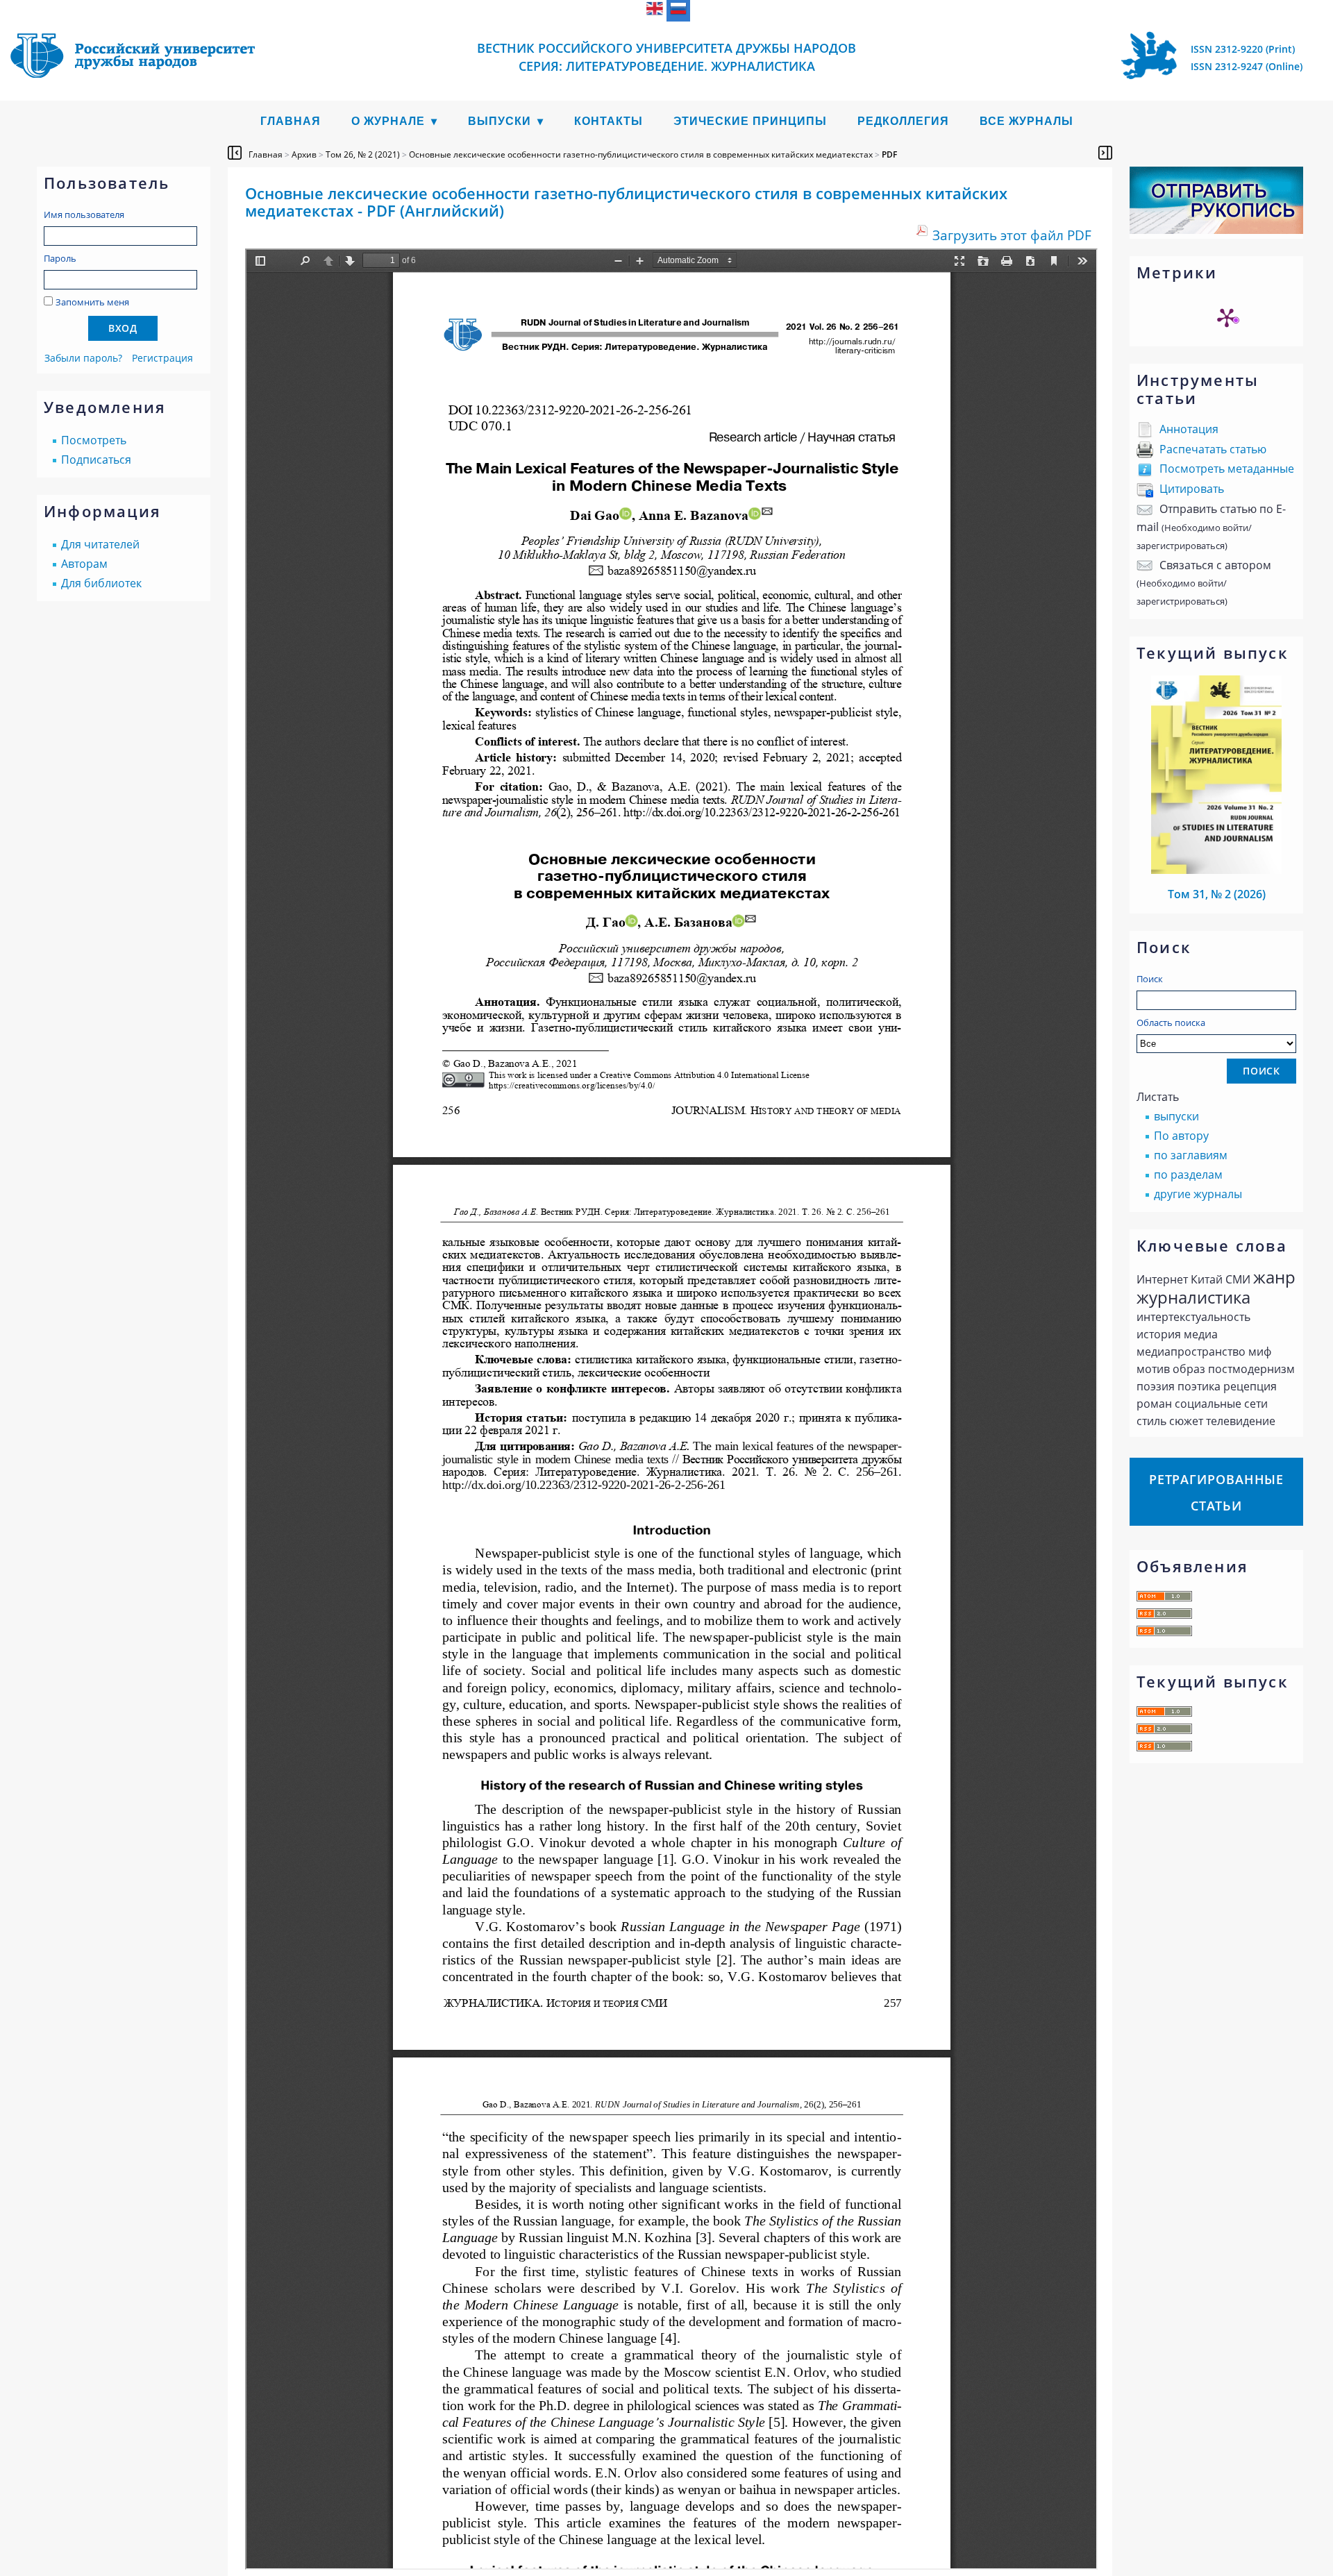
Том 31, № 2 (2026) (1217, 894)
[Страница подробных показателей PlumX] (1227, 317)
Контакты (609, 121)
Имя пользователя (84, 214)
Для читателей (100, 544)
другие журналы (1198, 1194)
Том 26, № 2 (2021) (363, 154)
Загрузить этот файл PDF (1012, 235)
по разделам (1188, 1175)
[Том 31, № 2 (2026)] (1216, 870)
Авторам (84, 564)
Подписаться (96, 460)
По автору (1181, 1136)
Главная (291, 121)
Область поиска (1171, 1022)
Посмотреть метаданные (1227, 469)
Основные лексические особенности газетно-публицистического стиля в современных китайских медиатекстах (641, 154)
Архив (304, 154)
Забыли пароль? (83, 358)
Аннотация (1189, 429)
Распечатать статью (1213, 449)
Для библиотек (101, 583)
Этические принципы (750, 121)
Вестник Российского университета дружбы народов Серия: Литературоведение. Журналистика (666, 57)
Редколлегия (903, 121)
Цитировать (1192, 489)
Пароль (60, 258)
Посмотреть (94, 440)
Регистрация (162, 358)
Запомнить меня (92, 302)
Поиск (1150, 979)
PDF (889, 154)
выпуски (1176, 1116)
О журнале (388, 121)
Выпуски (500, 121)
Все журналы (1026, 121)
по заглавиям (1191, 1155)
